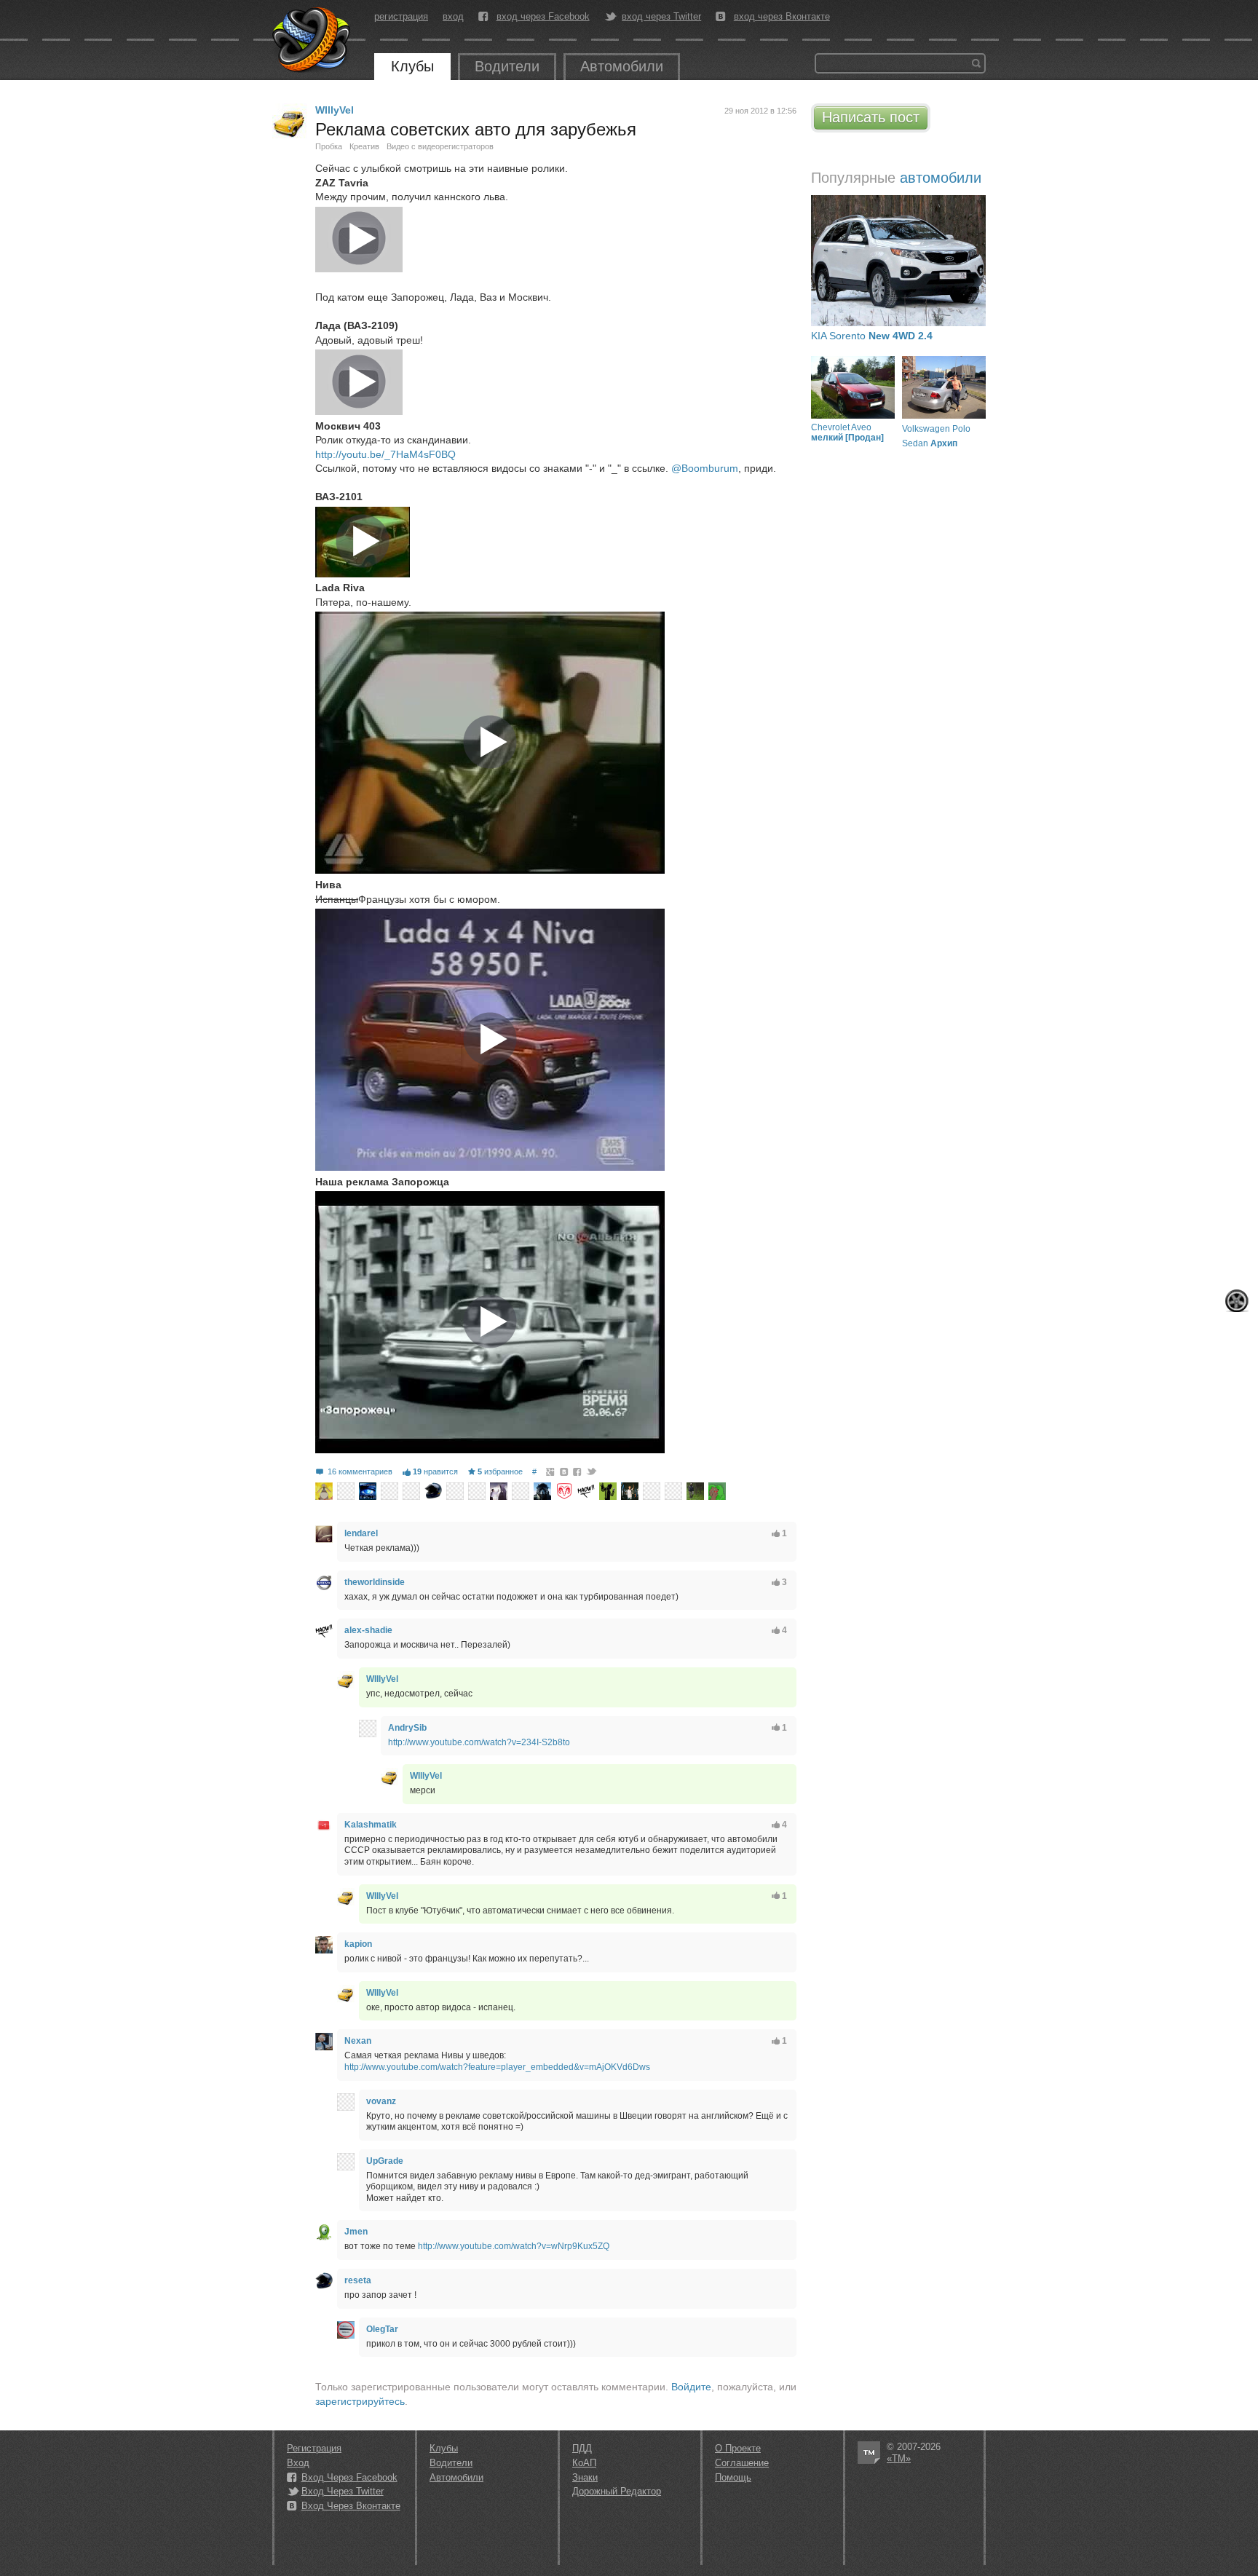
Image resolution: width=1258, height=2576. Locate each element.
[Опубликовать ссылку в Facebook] (578, 1471)
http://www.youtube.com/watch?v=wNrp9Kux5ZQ (514, 2246)
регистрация (401, 16)
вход (453, 16)
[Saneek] (630, 1491)
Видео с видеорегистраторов (440, 146)
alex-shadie (368, 1630)
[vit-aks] (477, 1491)
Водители (507, 66)
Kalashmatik (371, 1825)
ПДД (582, 2448)
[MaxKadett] (324, 1491)
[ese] (542, 1491)
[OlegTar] (346, 2330)
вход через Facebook (543, 17)
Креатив (364, 146)
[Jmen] (324, 2232)
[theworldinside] (324, 1583)
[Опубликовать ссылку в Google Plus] (551, 1471)
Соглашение (742, 2463)
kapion (358, 1944)
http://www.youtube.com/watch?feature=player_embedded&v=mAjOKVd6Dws (497, 2067)
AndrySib (407, 1728)
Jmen (356, 2232)
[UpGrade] (346, 2162)
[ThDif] (608, 1491)
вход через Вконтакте (782, 17)
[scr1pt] (368, 1491)
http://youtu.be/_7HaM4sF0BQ (385, 454)
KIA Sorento (872, 336)
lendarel (361, 1533)
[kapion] (324, 1945)
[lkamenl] (411, 1491)
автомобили (941, 178)
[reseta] (433, 1491)
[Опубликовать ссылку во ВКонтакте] (565, 1471)
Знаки (585, 2477)
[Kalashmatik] (324, 1825)
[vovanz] (346, 2102)
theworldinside (375, 1582)
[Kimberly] (499, 1491)
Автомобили (622, 66)
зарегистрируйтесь (360, 2401)
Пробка (329, 146)
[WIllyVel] (290, 121)
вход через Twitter (661, 17)
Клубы (412, 66)
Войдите (691, 2387)
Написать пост (871, 117)
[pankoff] (346, 1491)
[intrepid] (564, 1491)
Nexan (358, 2041)
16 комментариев (360, 1471)
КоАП (584, 2463)
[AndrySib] (368, 1728)
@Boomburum (705, 468)
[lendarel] (324, 1534)
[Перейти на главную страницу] (312, 40)
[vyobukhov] (455, 1491)
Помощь (733, 2477)
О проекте (738, 2448)
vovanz (381, 2101)
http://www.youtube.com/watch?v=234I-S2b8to (479, 1742)
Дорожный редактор (617, 2491)
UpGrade (385, 2161)
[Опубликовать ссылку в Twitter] (591, 1471)
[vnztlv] (521, 1491)
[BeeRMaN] (717, 1491)
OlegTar (382, 2329)
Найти (976, 63)
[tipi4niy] (389, 1491)
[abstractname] (673, 1491)
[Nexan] (324, 2042)
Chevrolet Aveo (847, 432)
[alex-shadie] (586, 1491)
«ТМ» (899, 2458)
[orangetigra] (652, 1491)
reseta (358, 2280)
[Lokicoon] (695, 1491)
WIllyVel (335, 110)
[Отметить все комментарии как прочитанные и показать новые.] (1237, 1301)
